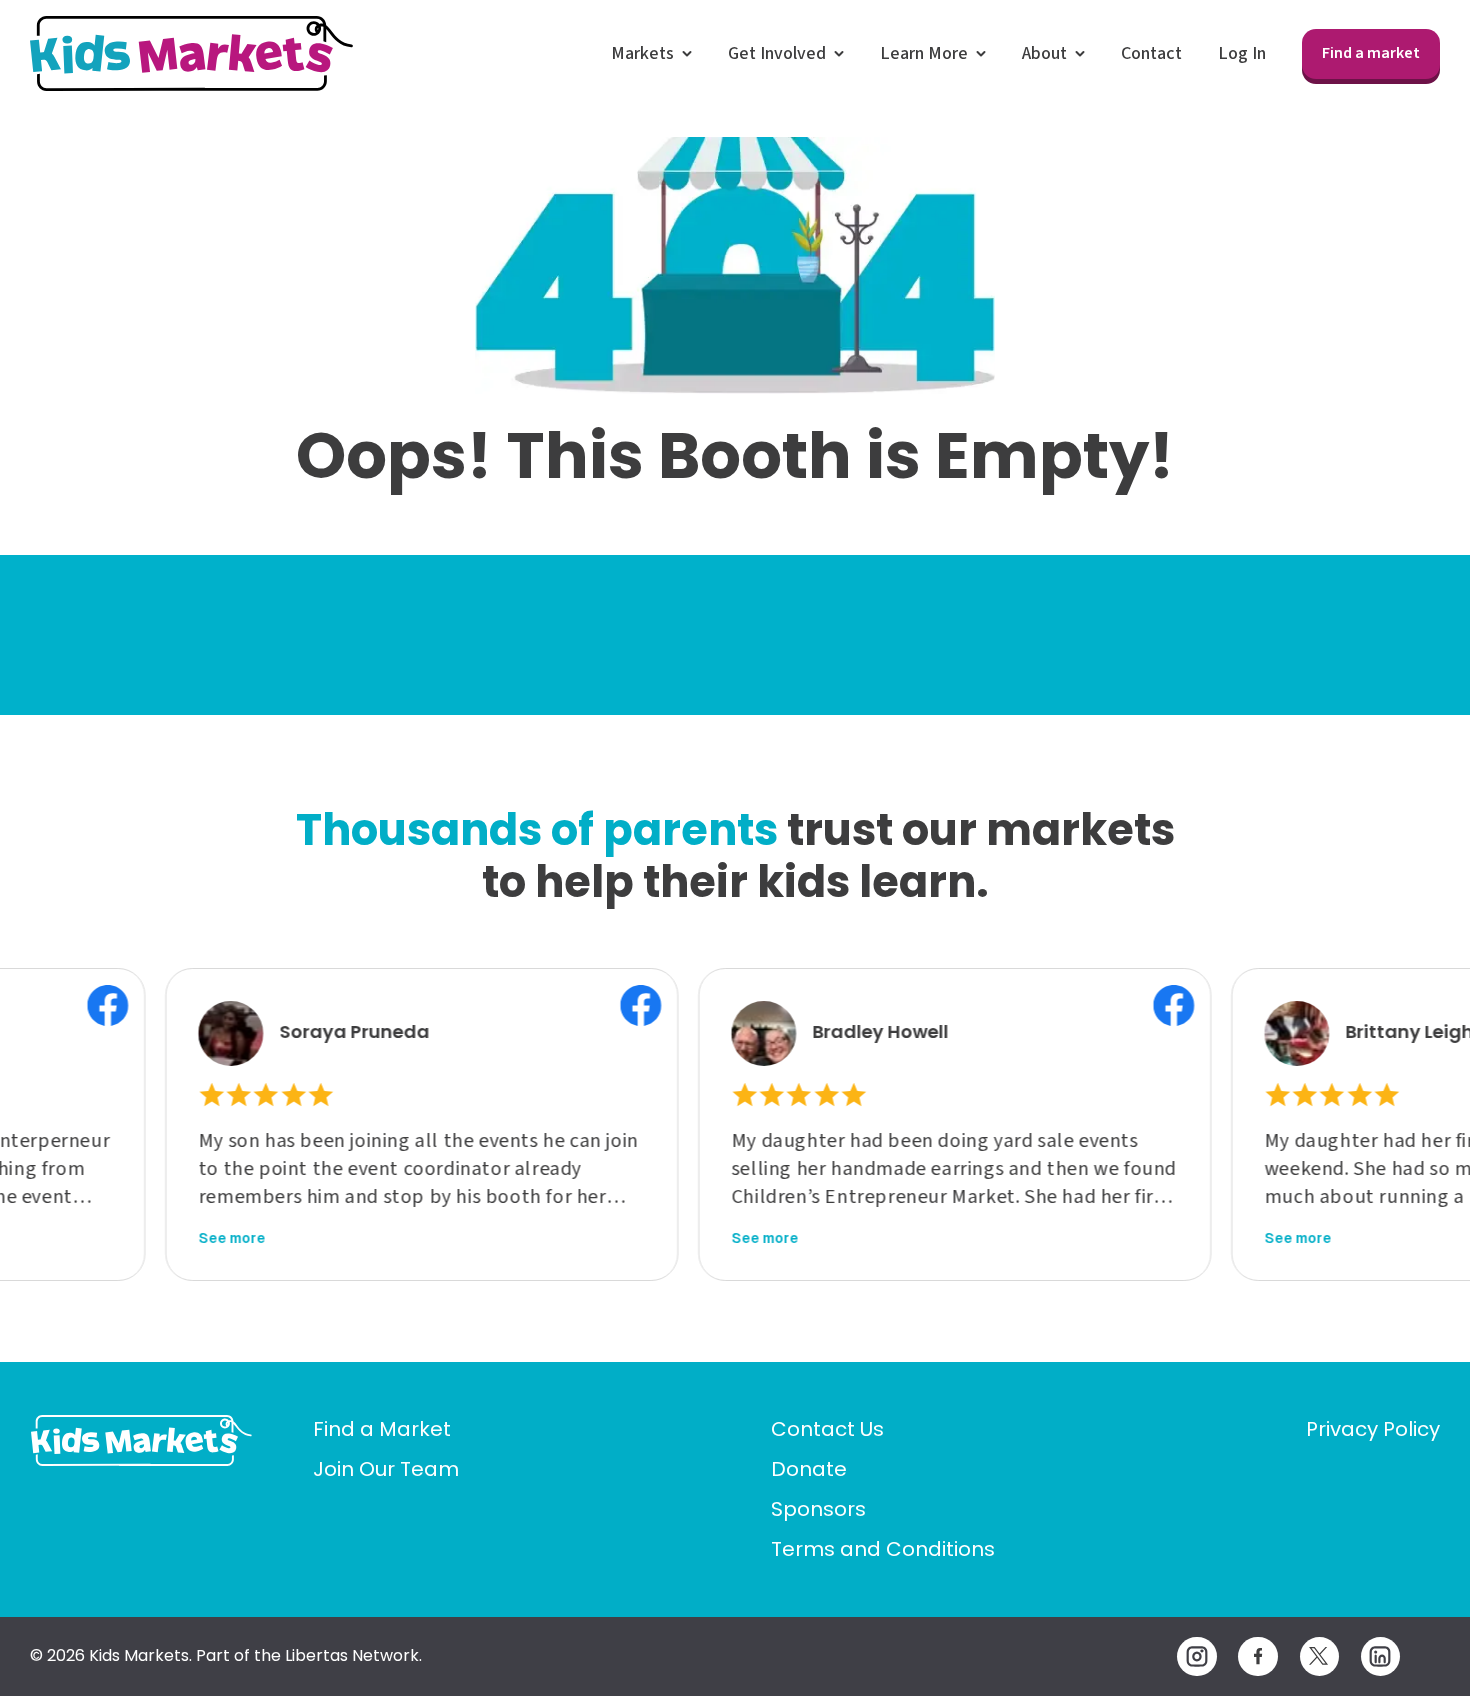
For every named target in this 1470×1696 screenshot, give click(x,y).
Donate (809, 1469)
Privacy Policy (1373, 1429)
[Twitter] (1319, 1656)
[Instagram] (1196, 1656)
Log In (1242, 53)
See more (169, 1238)
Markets (642, 53)
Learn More (924, 53)
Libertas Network (352, 1655)
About (1044, 53)
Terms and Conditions (883, 1549)
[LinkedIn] (1380, 1656)
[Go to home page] (141, 1440)
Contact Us (827, 1429)
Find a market (1371, 53)
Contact (1151, 53)
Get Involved (777, 53)
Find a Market (382, 1429)
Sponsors (818, 1509)
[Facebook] (1257, 1656)
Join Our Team (386, 1469)
